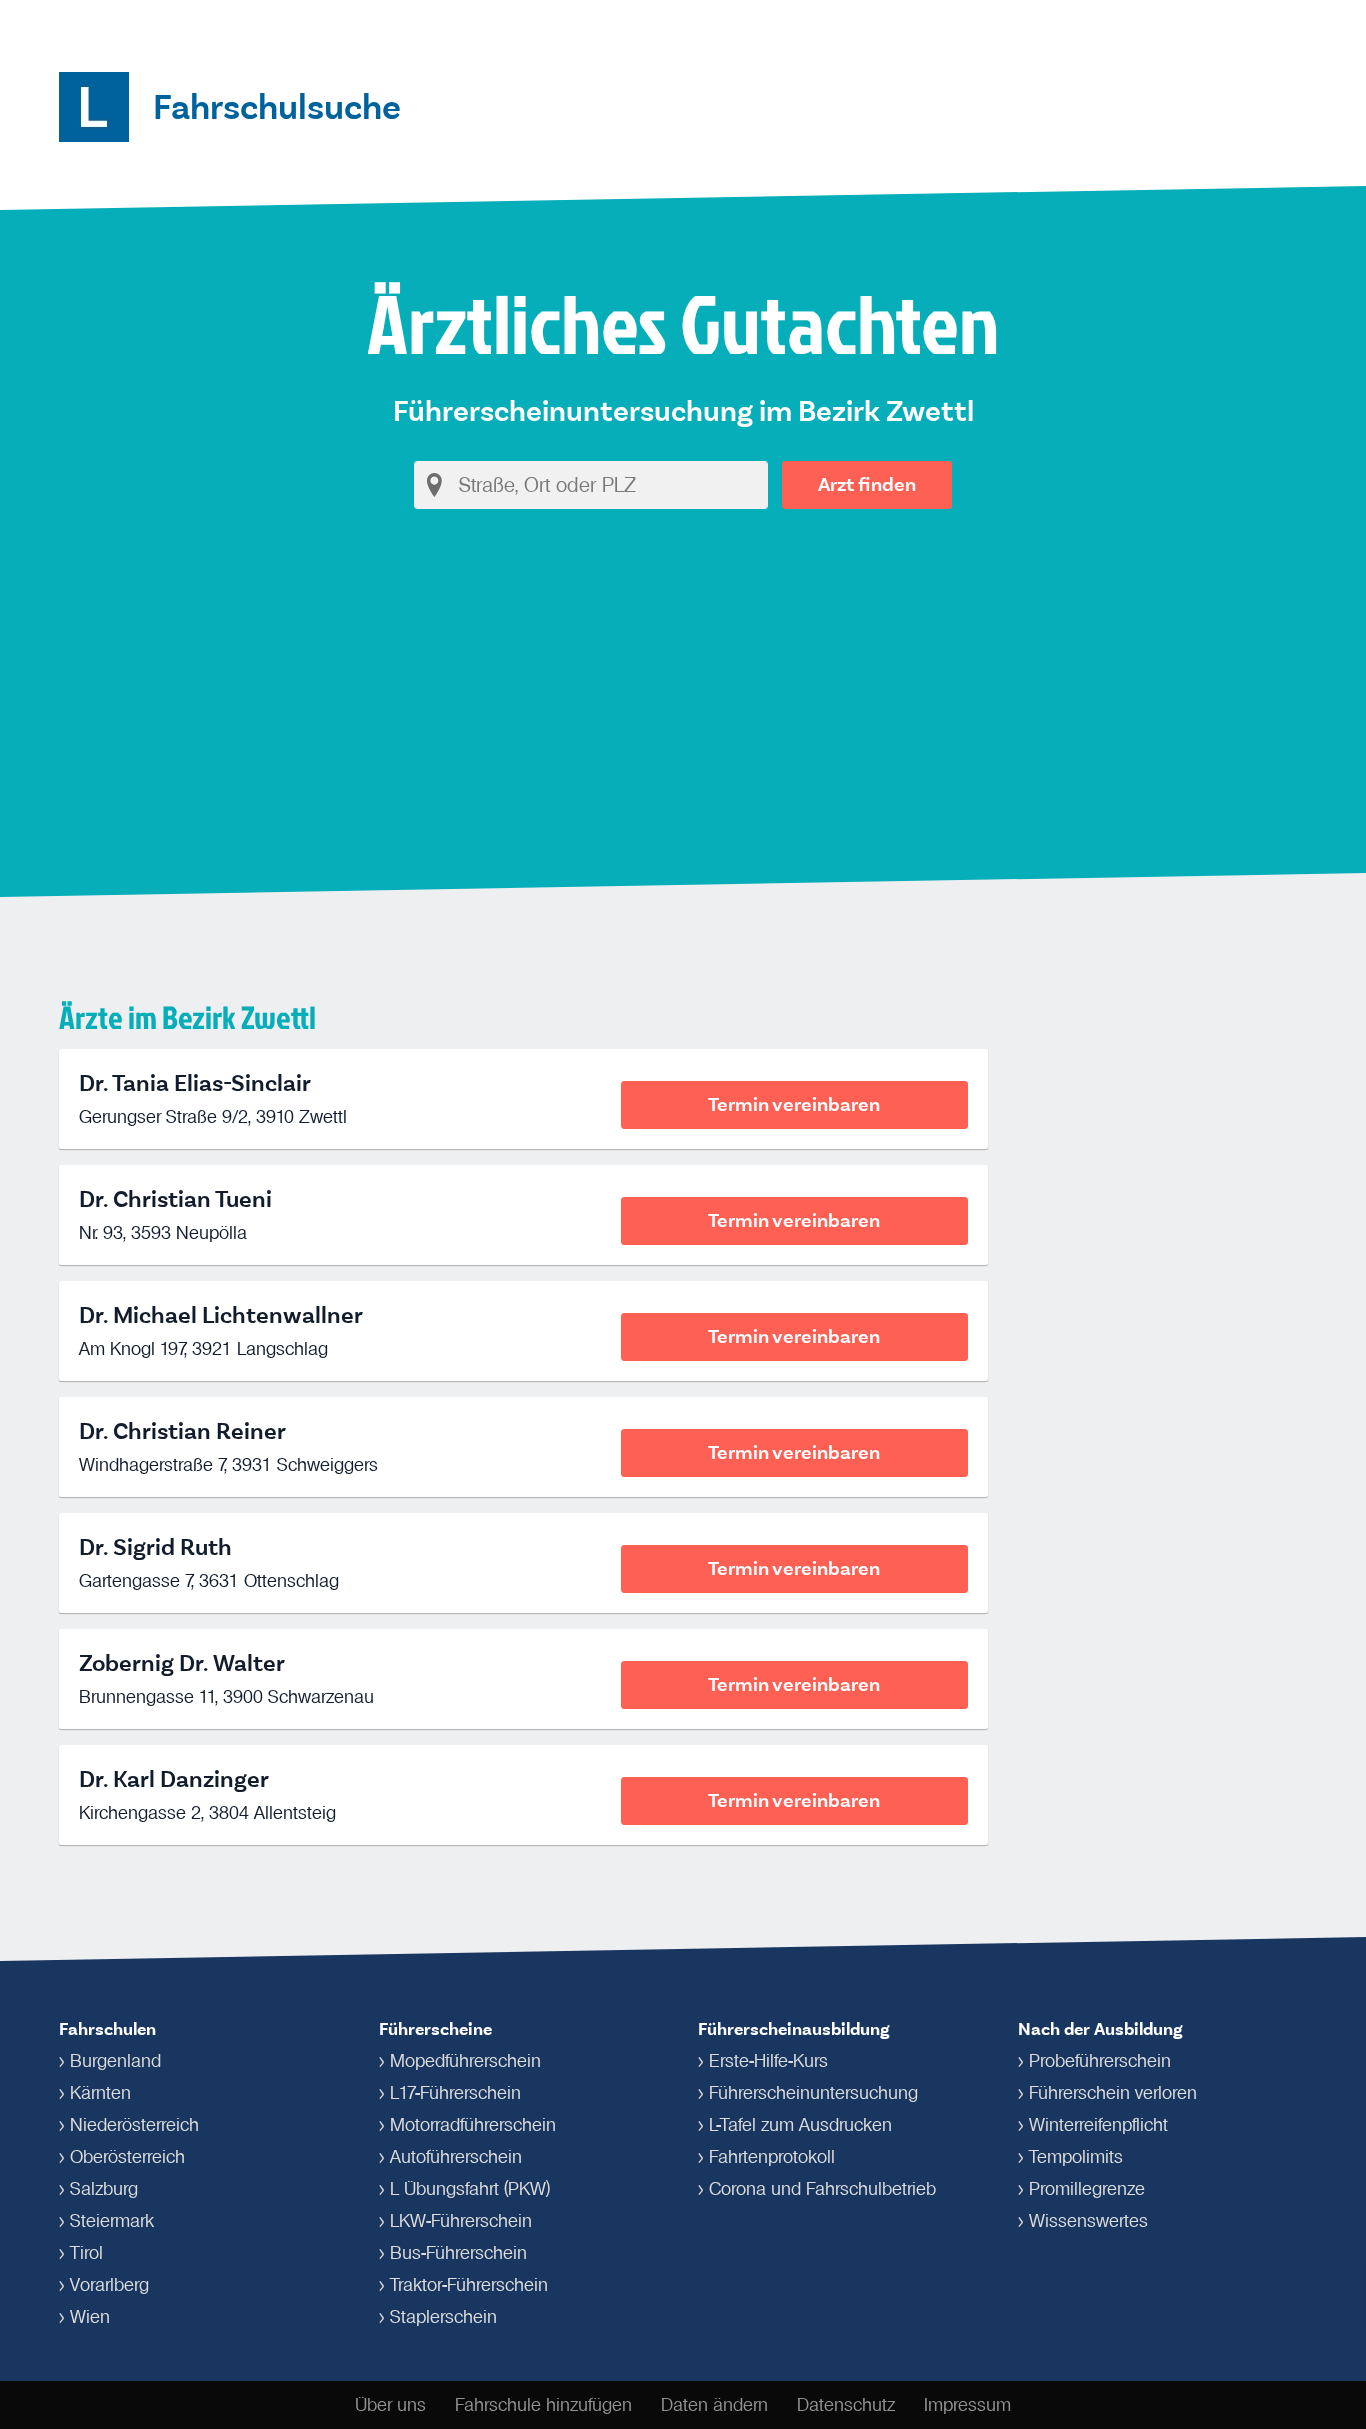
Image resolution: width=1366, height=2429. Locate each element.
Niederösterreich (134, 2125)
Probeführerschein (1100, 2061)
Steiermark (112, 2221)
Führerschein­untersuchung (813, 2093)
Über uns (390, 2405)
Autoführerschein (456, 2157)
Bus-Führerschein (458, 2253)
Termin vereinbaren (794, 1104)
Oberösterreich (127, 2157)
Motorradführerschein (473, 2125)
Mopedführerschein (465, 2061)
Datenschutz (846, 2405)
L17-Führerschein (455, 2093)
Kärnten (100, 2093)
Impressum (967, 2405)
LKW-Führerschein (461, 2221)
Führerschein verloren (1113, 2093)
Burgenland (115, 2061)
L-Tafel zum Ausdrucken (800, 2125)
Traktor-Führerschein (469, 2285)
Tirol (86, 2253)
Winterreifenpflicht (1098, 2125)
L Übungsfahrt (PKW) (470, 2189)
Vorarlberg (109, 2285)
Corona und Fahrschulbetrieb (822, 2189)
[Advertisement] (683, 697)
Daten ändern (714, 2405)
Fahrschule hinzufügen (543, 2405)
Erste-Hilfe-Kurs (768, 2061)
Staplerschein (443, 2317)
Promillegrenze (1087, 2189)
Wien (90, 2317)
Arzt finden (867, 484)
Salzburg (104, 2189)
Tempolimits (1076, 2157)
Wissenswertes (1088, 2221)
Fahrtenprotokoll (772, 2157)
